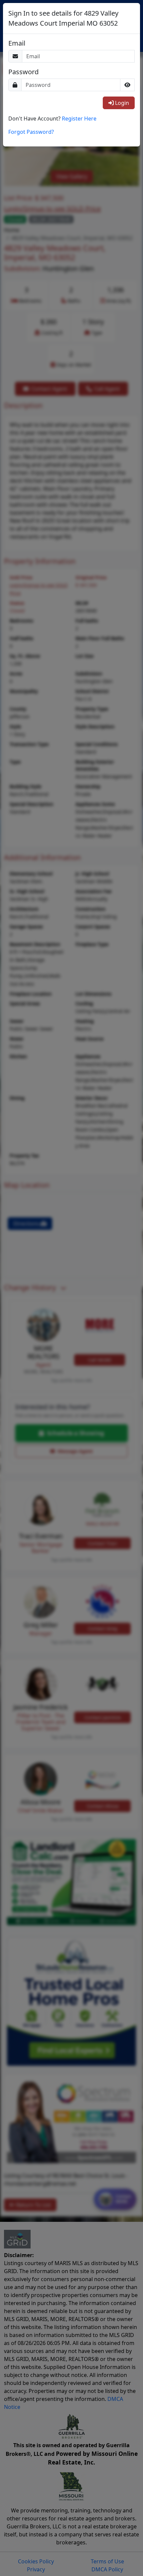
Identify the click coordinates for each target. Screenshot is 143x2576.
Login (121, 103)
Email (17, 43)
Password (23, 72)
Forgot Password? (31, 132)
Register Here (79, 118)
